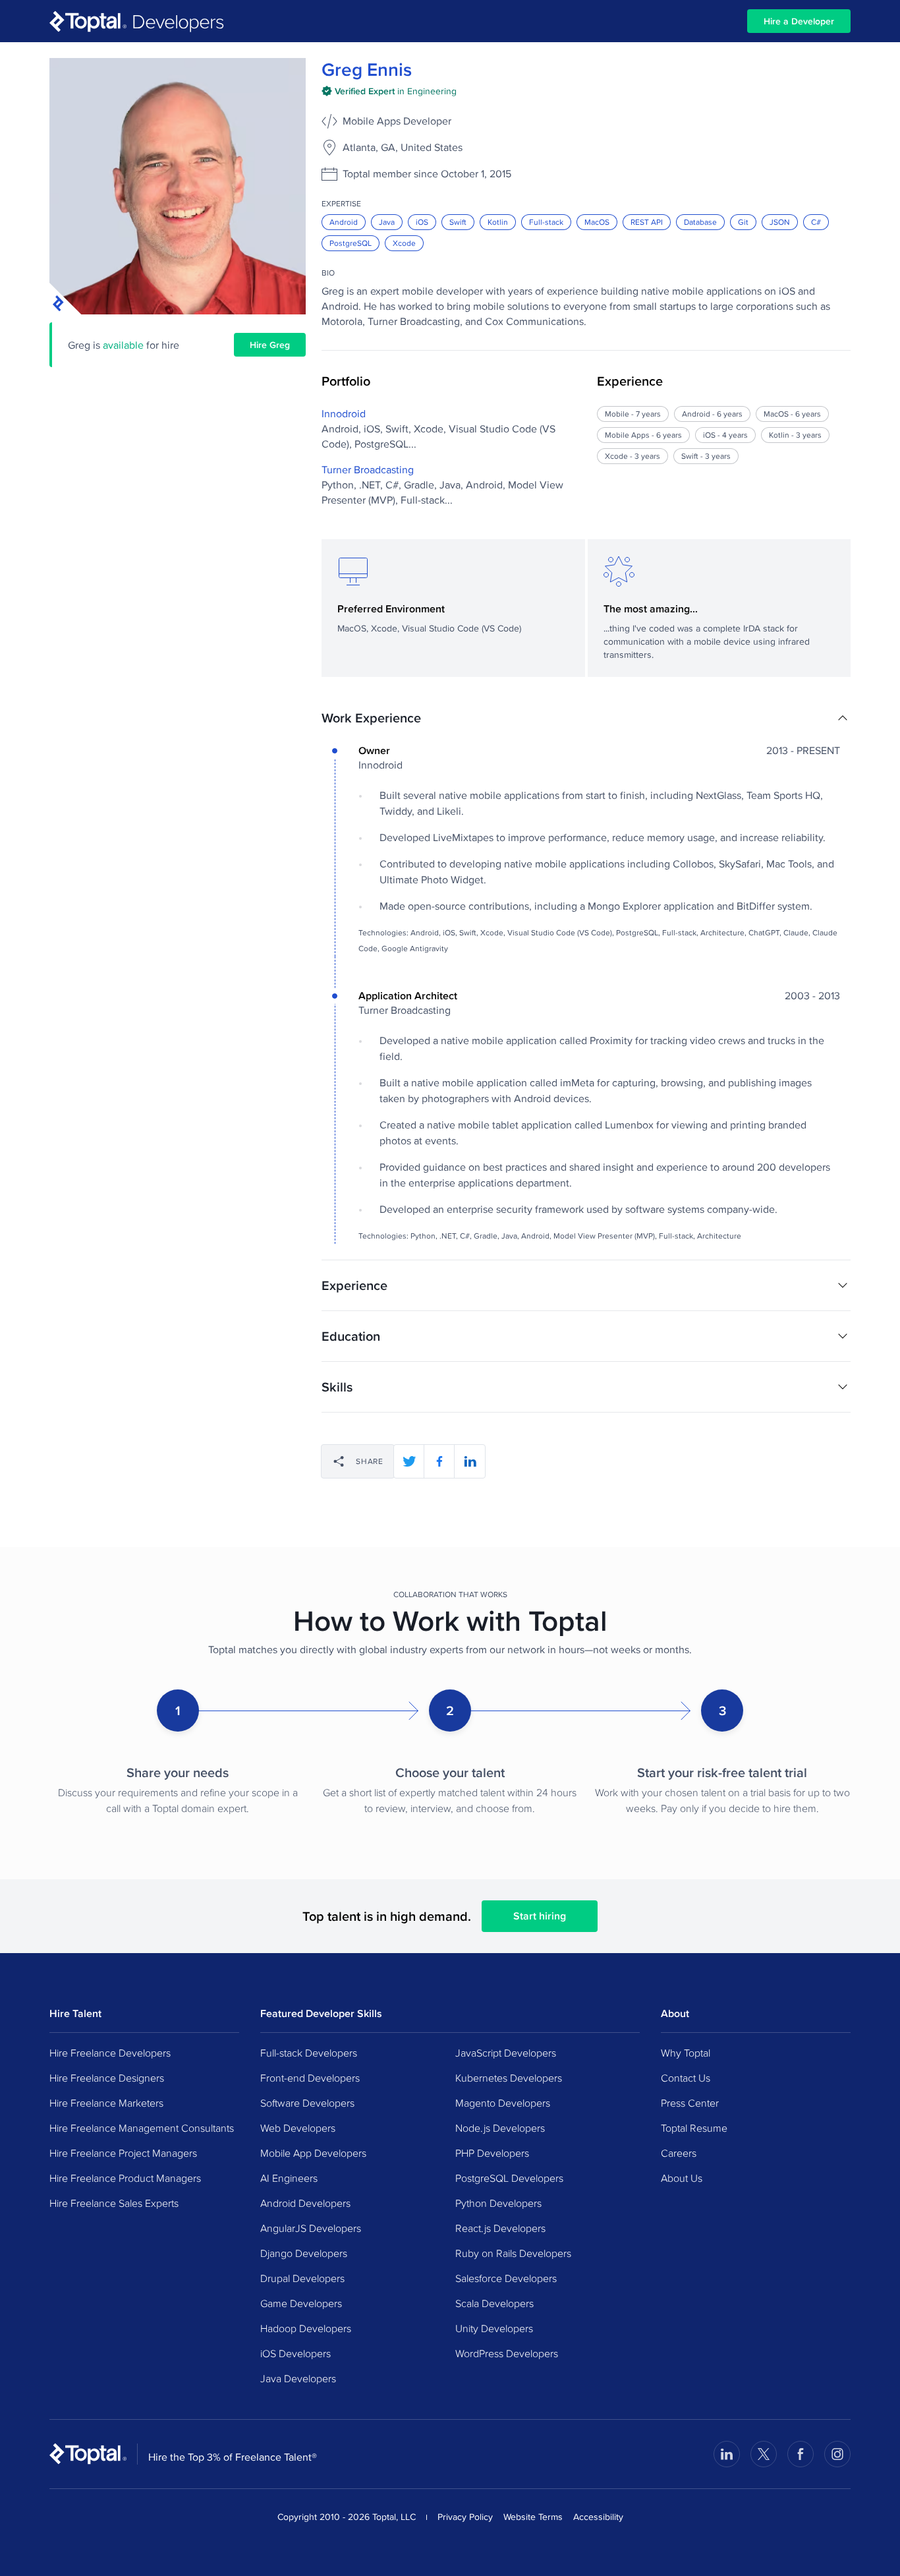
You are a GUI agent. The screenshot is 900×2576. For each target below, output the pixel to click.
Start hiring (540, 1916)
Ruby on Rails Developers (513, 2253)
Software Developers (307, 2103)
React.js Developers (500, 2228)
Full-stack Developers (309, 2053)
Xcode (404, 243)
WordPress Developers (507, 2353)
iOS (422, 222)
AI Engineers (289, 2178)
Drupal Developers (302, 2278)
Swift (458, 222)
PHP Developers (492, 2153)
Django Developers (304, 2253)
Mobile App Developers (313, 2153)
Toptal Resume (694, 2128)
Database (700, 222)
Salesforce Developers (506, 2278)
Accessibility (598, 2517)
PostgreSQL (351, 243)
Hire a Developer (799, 21)
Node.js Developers (500, 2128)
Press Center (690, 2103)
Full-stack (546, 222)
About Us (682, 2178)
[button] (586, 718)
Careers (679, 2153)
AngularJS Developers (311, 2228)
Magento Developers (503, 2103)
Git (743, 222)
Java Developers (298, 2378)
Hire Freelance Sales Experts (114, 2203)
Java (387, 222)
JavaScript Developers (506, 2053)
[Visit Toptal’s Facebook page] (801, 2454)
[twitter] (409, 1461)
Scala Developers (494, 2303)
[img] (389, 91)
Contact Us (686, 2078)
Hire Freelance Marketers (106, 2103)
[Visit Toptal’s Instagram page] (837, 2454)
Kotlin (498, 222)
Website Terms (533, 2517)
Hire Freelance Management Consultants (142, 2128)
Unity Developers (494, 2328)
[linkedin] (470, 1461)
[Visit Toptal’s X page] (764, 2454)
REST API (647, 222)
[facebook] (439, 1461)
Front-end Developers (310, 2078)
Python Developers (498, 2203)
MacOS (597, 222)
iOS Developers (295, 2353)
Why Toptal (686, 2053)
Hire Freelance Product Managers (125, 2178)
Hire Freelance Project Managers (123, 2153)
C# (816, 222)
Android (344, 222)
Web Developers (298, 2128)
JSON (780, 222)
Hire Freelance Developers (110, 2053)
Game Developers (301, 2303)
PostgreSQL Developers (509, 2178)
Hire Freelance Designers (107, 2078)
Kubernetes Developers (509, 2078)
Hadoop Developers (306, 2328)
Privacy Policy (465, 2517)
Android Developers (305, 2203)
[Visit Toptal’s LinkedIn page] (727, 2454)
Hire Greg (270, 345)
